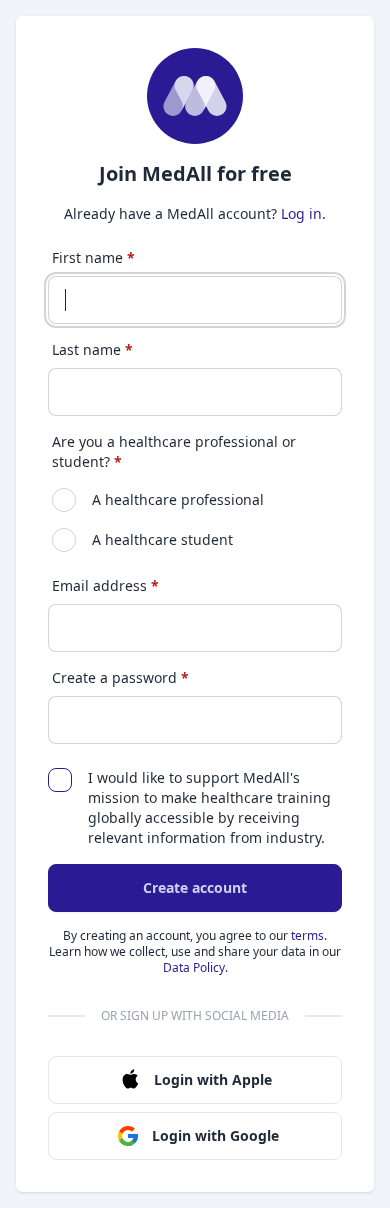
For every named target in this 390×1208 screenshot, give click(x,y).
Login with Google (215, 1135)
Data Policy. (195, 967)
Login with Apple (213, 1079)
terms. (309, 935)
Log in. (303, 213)
